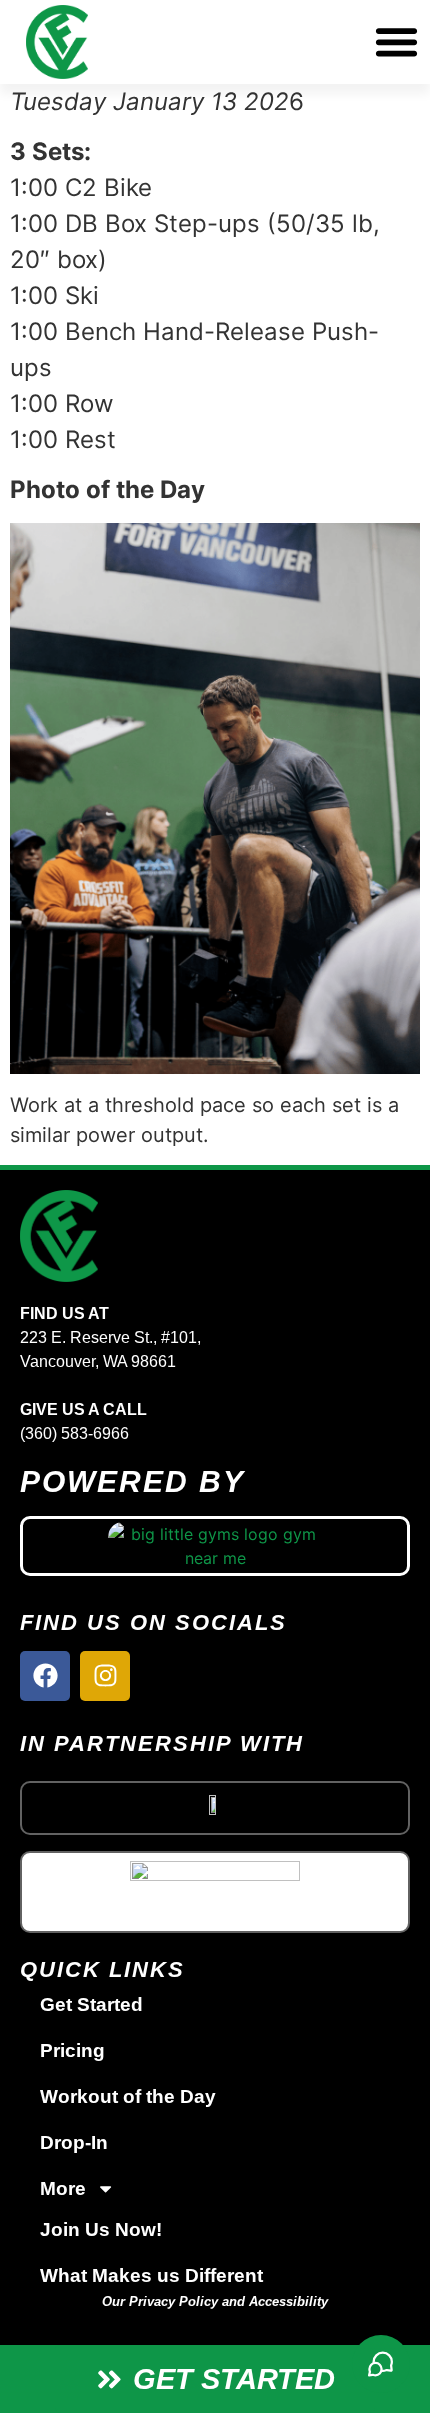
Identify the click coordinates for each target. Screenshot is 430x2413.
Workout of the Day (128, 2096)
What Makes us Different (151, 2275)
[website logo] (150, 42)
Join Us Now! (101, 2229)
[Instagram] (105, 1676)
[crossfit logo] (215, 1803)
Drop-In (74, 2142)
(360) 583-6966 (74, 1433)
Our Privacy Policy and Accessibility (215, 2301)
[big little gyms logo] (215, 1546)
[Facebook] (45, 1676)
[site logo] (215, 1236)
